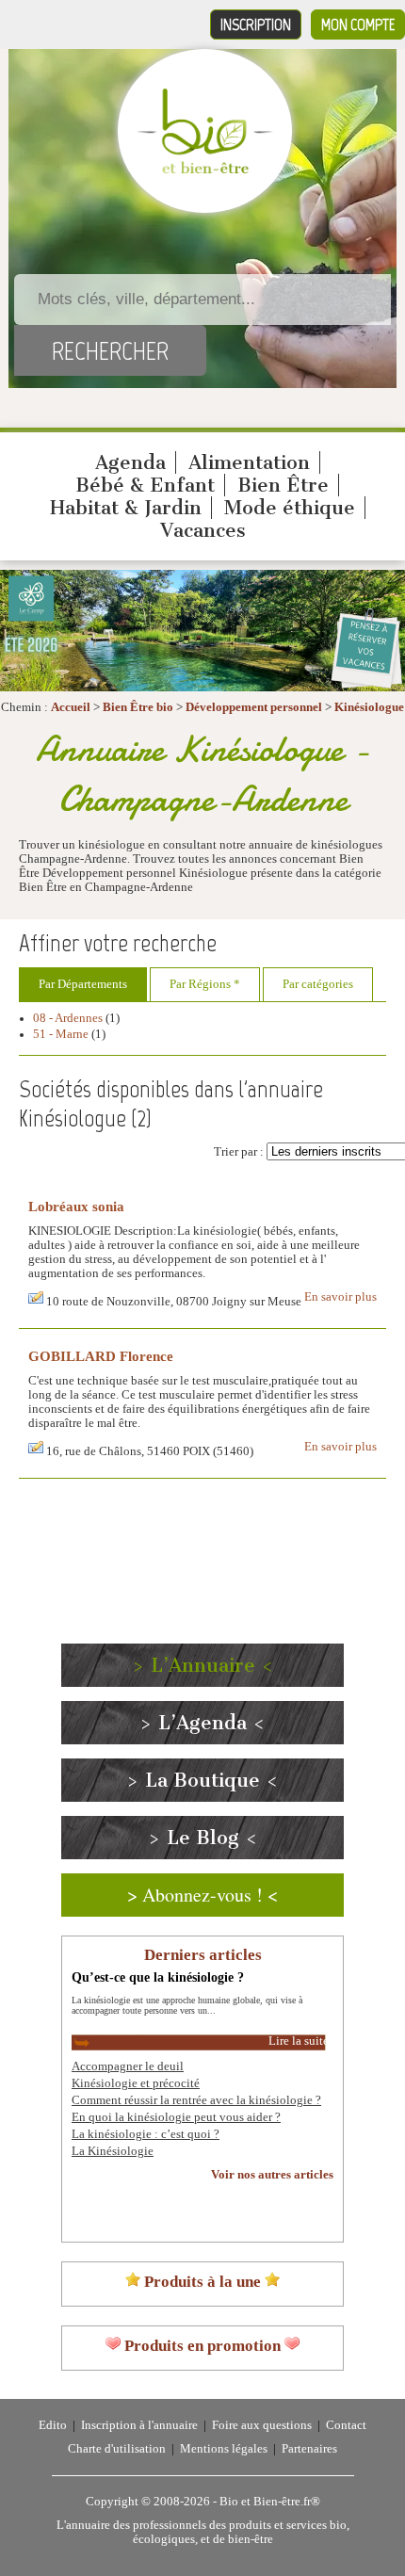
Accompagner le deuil (128, 2066)
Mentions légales (224, 2449)
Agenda (130, 462)
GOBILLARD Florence (101, 1356)
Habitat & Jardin (126, 508)
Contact (346, 2425)
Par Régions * (205, 984)
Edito (53, 2425)
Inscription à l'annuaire (139, 2425)
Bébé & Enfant (145, 485)
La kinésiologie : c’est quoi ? (146, 2134)
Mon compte (358, 24)
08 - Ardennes (68, 1018)
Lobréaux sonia (76, 1206)
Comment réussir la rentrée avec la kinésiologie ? (196, 2100)
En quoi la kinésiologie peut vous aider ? (176, 2117)
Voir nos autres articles (272, 2175)
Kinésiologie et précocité (136, 2083)
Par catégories (318, 984)
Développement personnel (254, 707)
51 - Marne (61, 1034)
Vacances (203, 530)
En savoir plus (340, 1297)
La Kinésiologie (113, 2151)
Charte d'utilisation (117, 2449)
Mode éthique (290, 508)
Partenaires (309, 2449)
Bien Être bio (138, 707)
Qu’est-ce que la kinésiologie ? (158, 1977)
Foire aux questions (262, 2425)
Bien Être (283, 485)
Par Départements (83, 984)
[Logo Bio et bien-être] (205, 170)
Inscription (256, 24)
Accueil (71, 707)
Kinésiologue (369, 707)
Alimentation (249, 462)
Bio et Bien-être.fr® (270, 2502)
